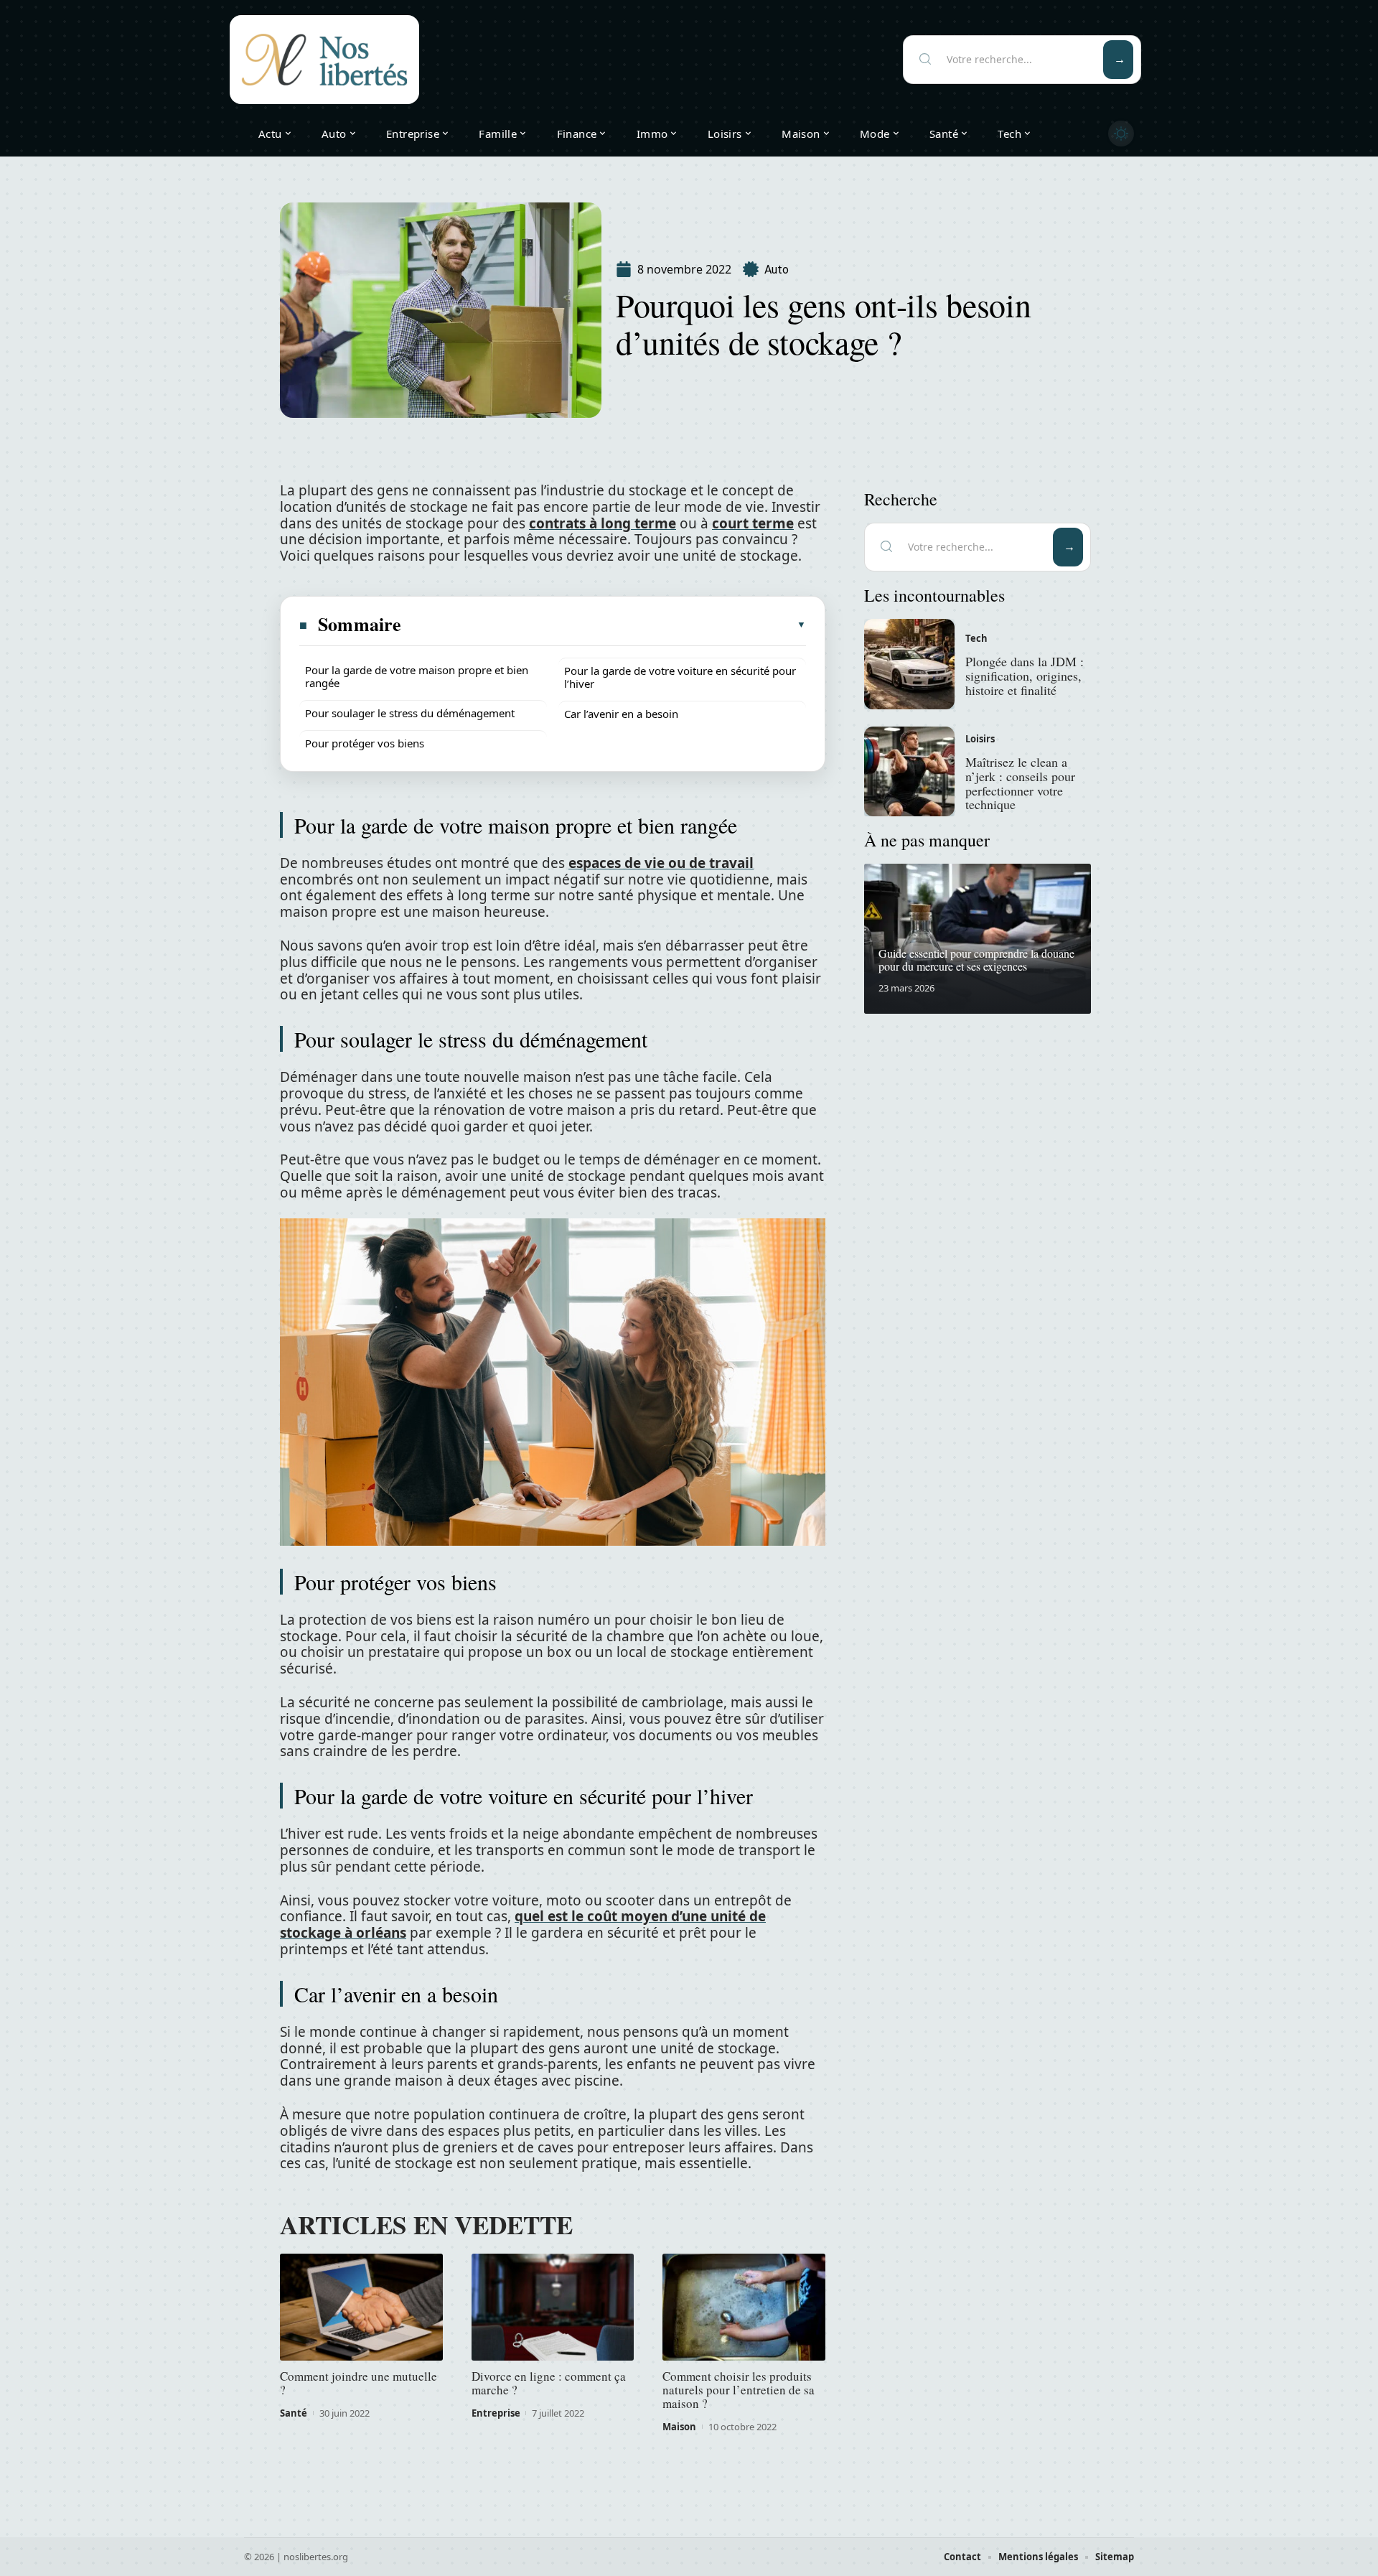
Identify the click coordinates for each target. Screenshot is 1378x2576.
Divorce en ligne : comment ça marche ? (549, 2383)
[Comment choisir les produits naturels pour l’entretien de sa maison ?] (744, 2307)
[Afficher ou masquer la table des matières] (604, 625)
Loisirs (980, 739)
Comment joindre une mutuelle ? (358, 2383)
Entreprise (496, 2413)
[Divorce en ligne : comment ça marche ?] (553, 2307)
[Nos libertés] (324, 60)
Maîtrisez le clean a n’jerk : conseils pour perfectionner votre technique (1020, 783)
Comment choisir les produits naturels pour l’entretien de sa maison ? (739, 2390)
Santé (294, 2413)
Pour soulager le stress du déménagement (410, 713)
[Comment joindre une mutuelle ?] (361, 2307)
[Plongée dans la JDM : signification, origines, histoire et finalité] (909, 664)
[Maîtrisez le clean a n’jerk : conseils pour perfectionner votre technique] (909, 772)
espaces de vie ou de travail (661, 863)
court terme (753, 523)
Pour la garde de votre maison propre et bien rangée (417, 676)
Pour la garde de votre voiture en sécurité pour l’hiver (680, 677)
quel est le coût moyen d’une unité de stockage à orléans (523, 1924)
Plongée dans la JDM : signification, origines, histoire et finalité (1025, 676)
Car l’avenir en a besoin (621, 714)
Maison (679, 2427)
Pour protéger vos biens (365, 743)
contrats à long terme (603, 523)
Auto (777, 270)
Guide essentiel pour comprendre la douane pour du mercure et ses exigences (976, 960)
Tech (976, 638)
